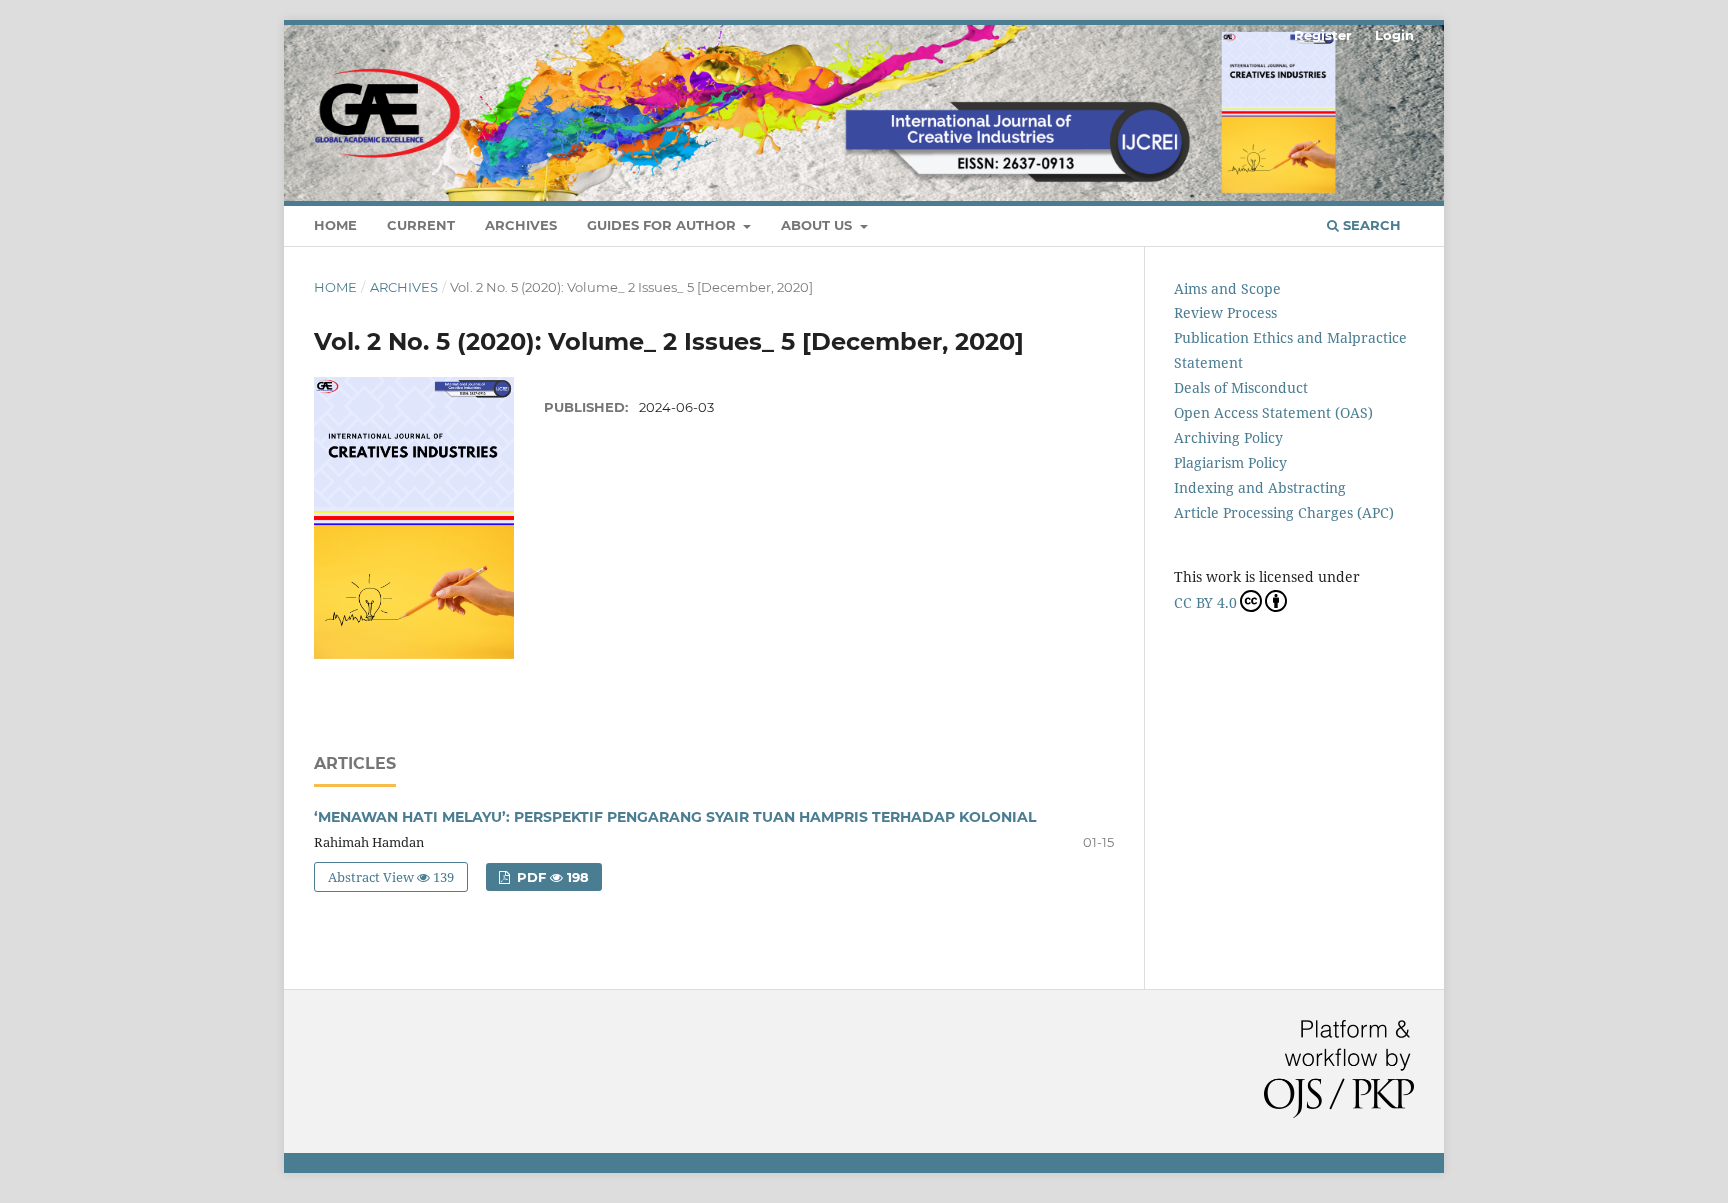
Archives (521, 225)
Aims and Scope (1227, 288)
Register (1323, 35)
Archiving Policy (1228, 437)
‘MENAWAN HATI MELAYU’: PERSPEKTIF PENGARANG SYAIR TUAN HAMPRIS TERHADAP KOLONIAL (675, 817)
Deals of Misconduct (1241, 387)
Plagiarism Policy (1230, 462)
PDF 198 (551, 877)
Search (1370, 225)
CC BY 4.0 (1205, 602)
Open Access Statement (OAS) (1273, 412)
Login (1394, 35)
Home (335, 225)
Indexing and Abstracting (1260, 487)
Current (421, 225)
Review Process (1225, 312)
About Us (818, 225)
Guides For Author (663, 225)
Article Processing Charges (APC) (1284, 512)
